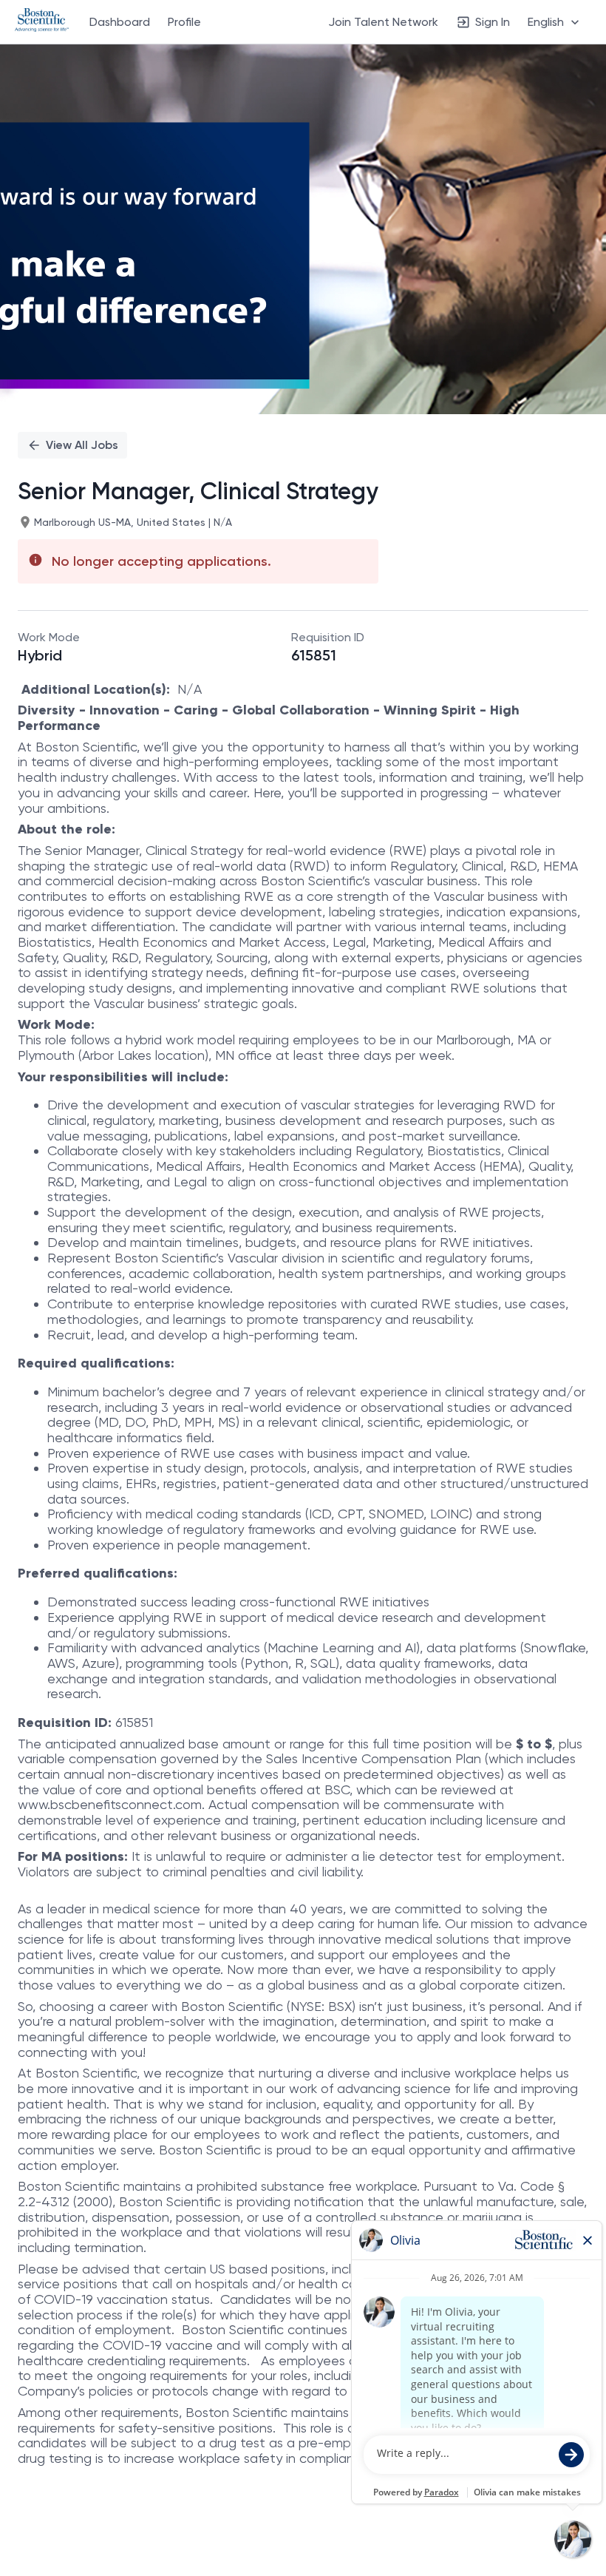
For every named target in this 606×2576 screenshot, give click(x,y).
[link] (42, 21)
